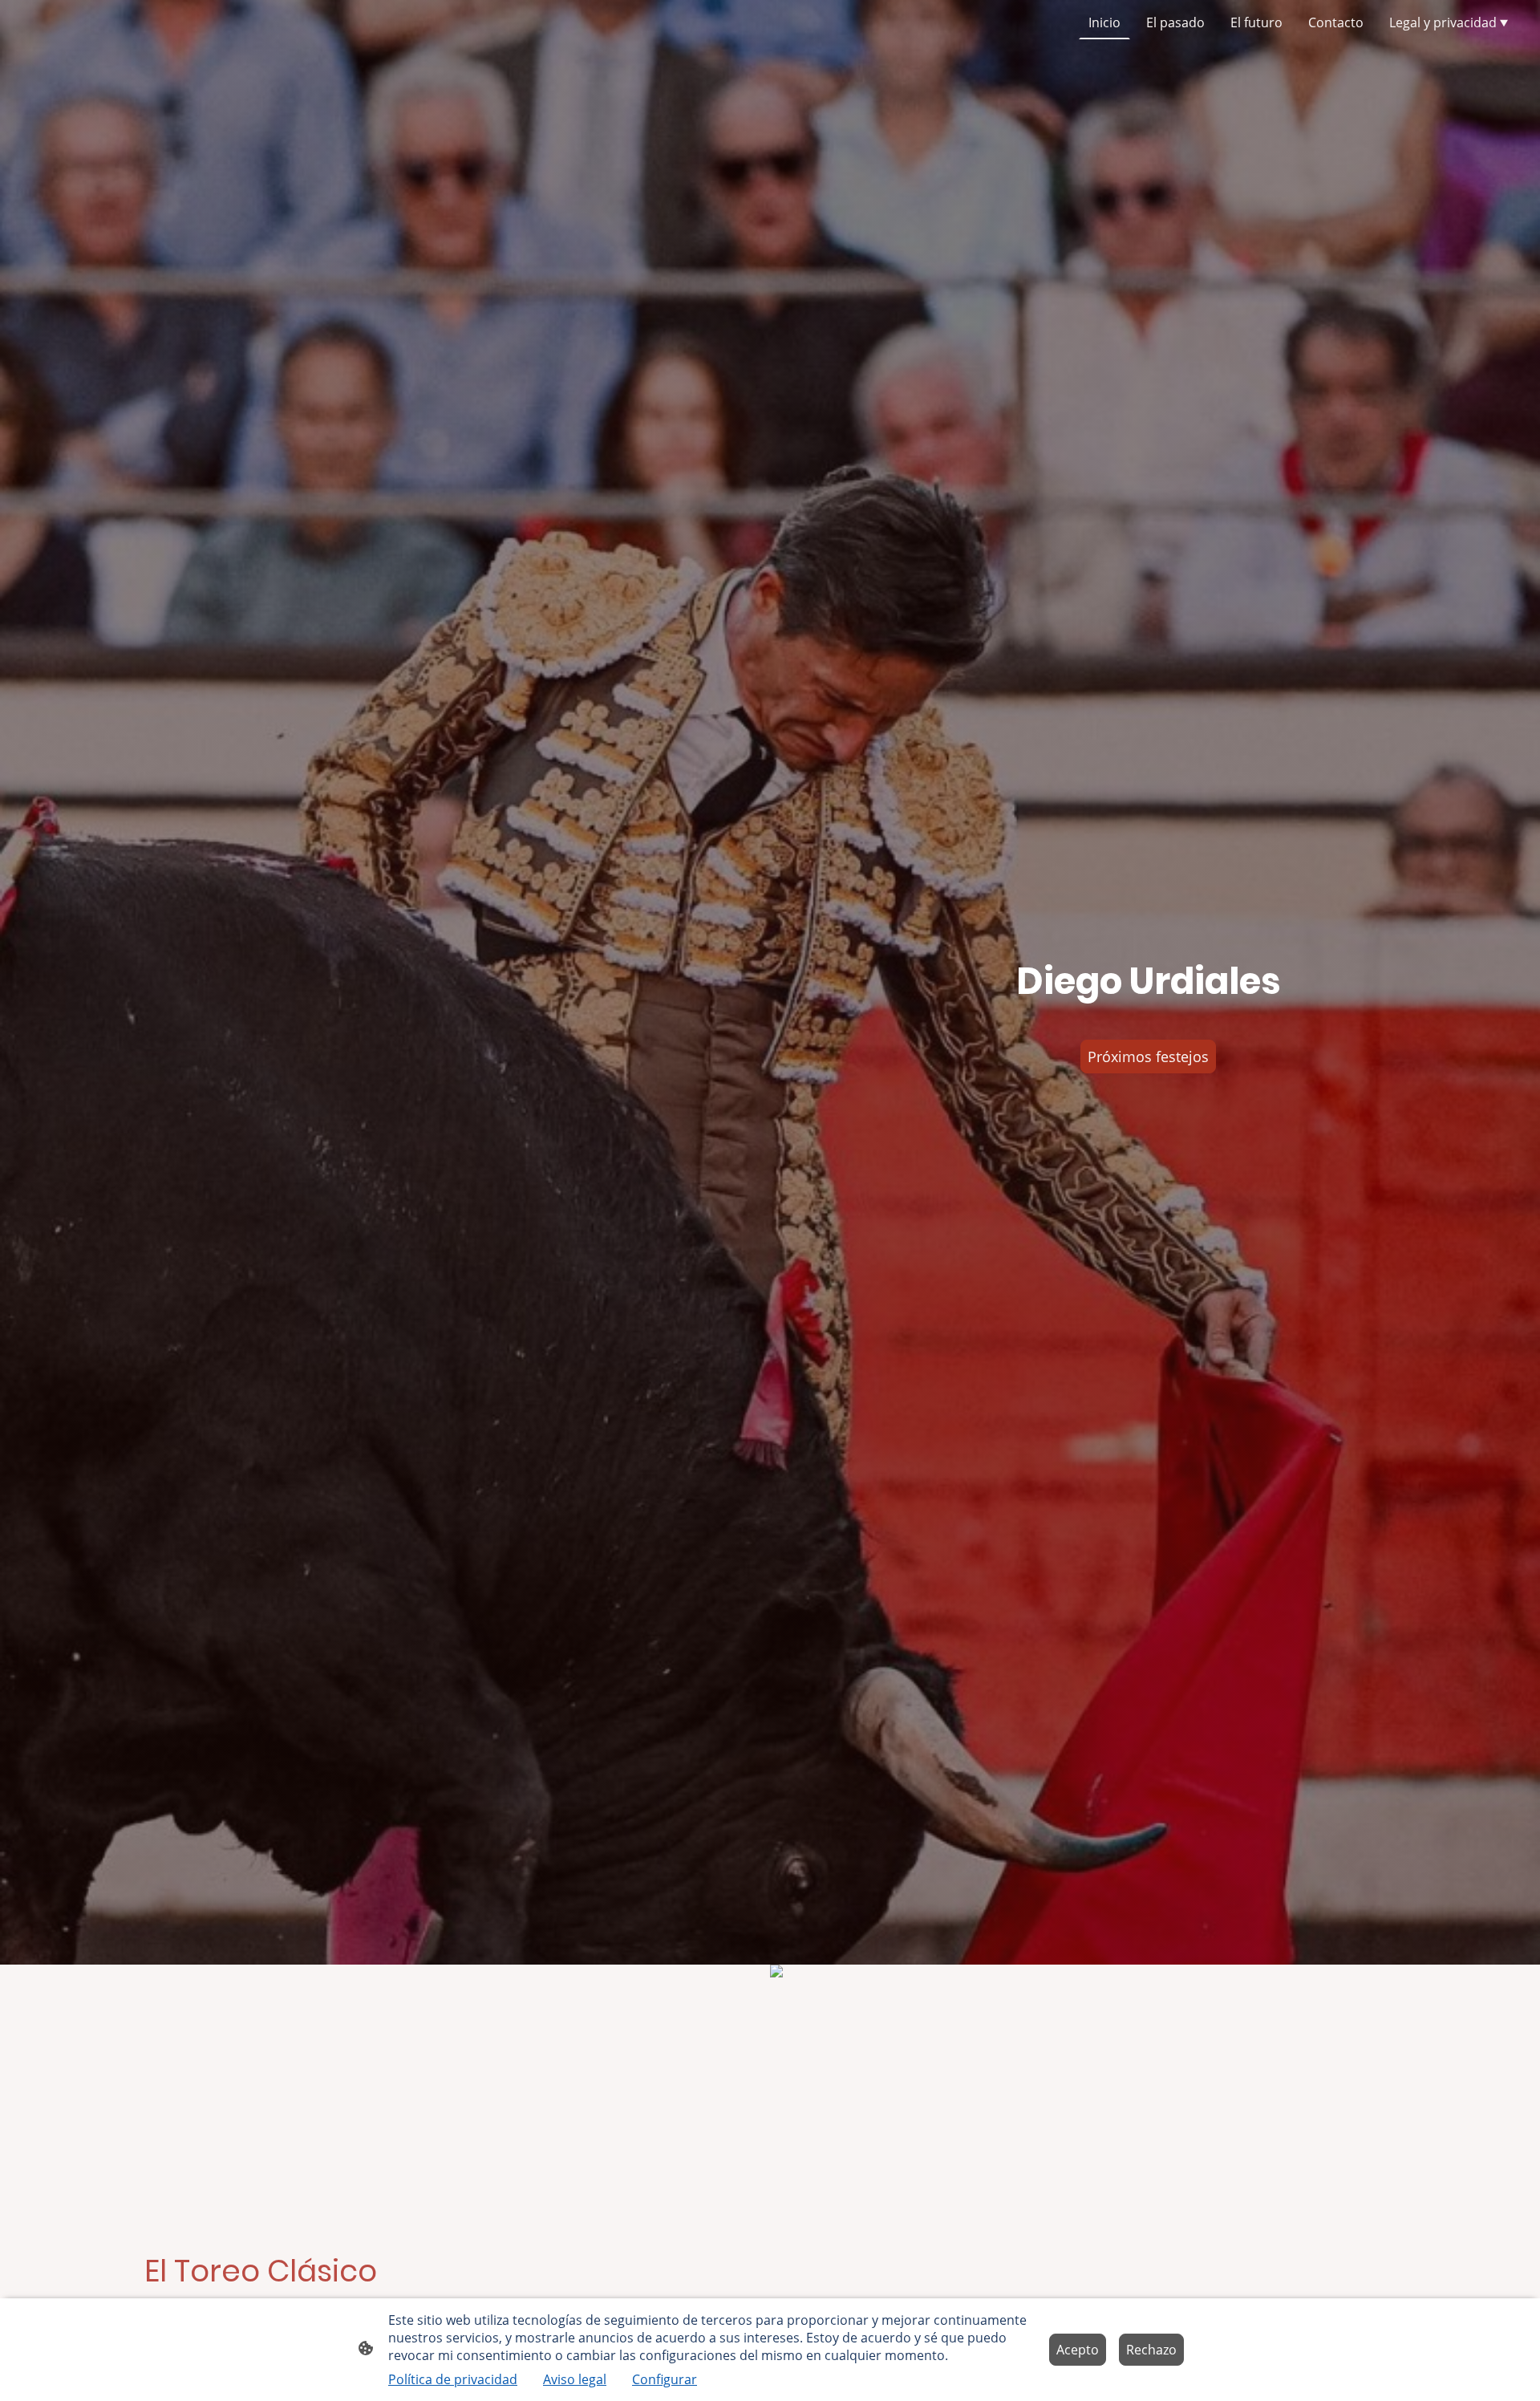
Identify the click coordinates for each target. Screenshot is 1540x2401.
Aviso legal (575, 2379)
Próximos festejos (1148, 1057)
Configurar (665, 2379)
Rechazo (1151, 2350)
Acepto (1078, 2350)
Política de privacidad (453, 2379)
